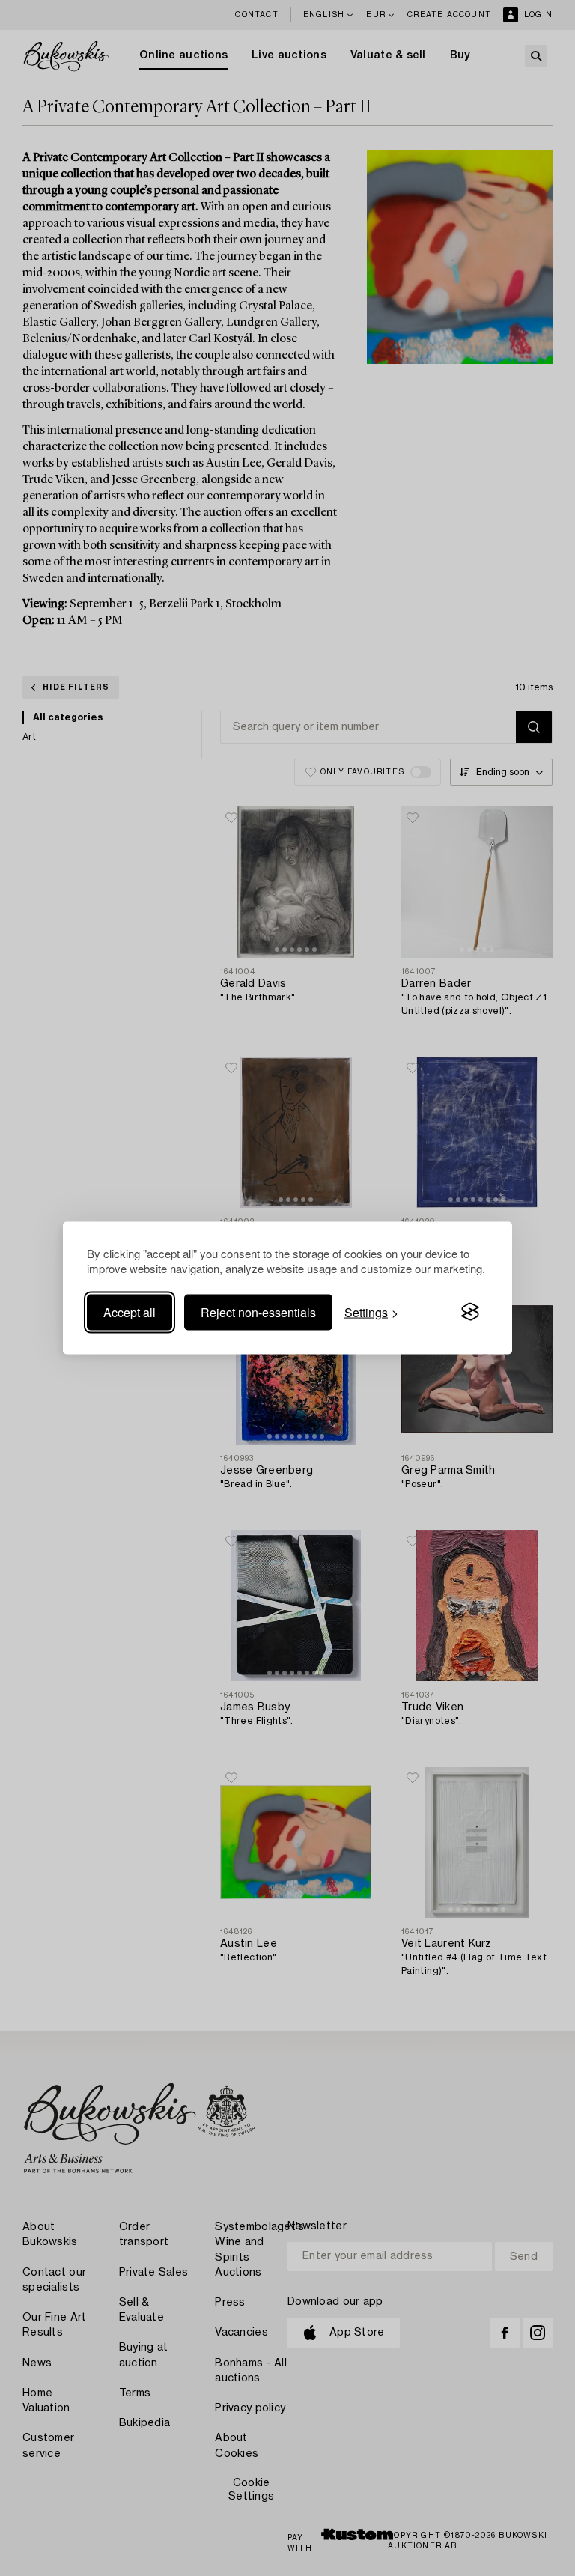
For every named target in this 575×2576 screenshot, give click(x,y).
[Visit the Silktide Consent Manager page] (470, 1312)
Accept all (130, 1312)
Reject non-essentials (258, 1312)
